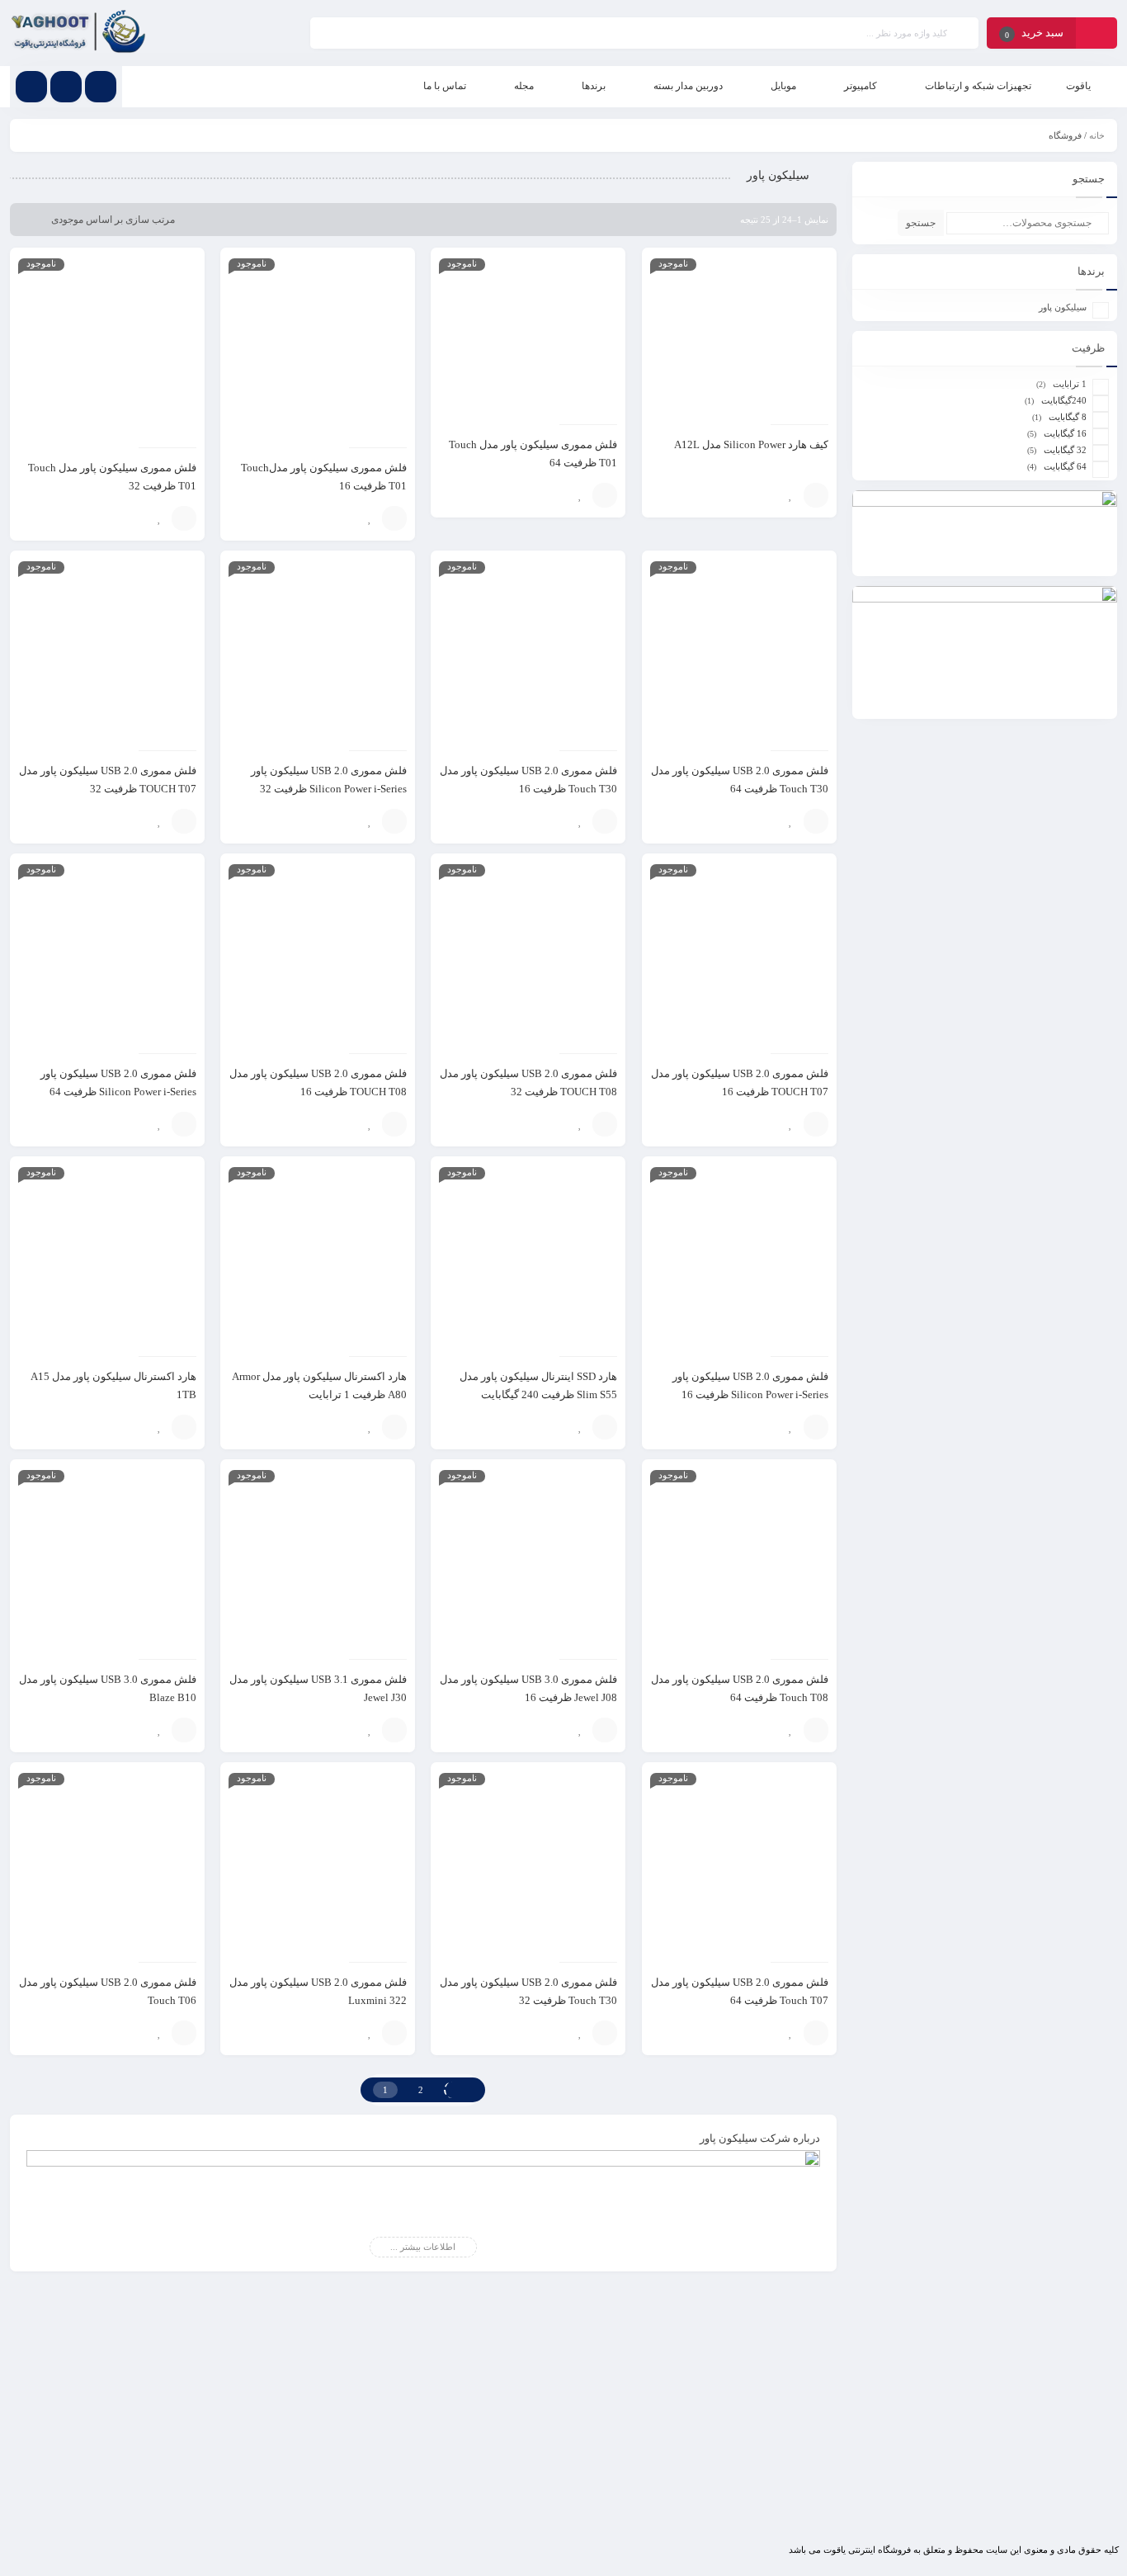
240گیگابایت (1064, 400)
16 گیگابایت (1065, 433)
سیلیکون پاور (1063, 307)
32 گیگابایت (1065, 450)
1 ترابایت (1070, 384)
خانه (1097, 135)
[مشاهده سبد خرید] (1096, 35)
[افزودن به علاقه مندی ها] (791, 495)
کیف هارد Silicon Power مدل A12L (751, 444)
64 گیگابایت (1065, 466)
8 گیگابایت (1068, 417)
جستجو (921, 223)
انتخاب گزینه (605, 495)
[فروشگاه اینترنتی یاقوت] (79, 33)
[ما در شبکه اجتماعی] (31, 87)
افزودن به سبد (816, 495)
